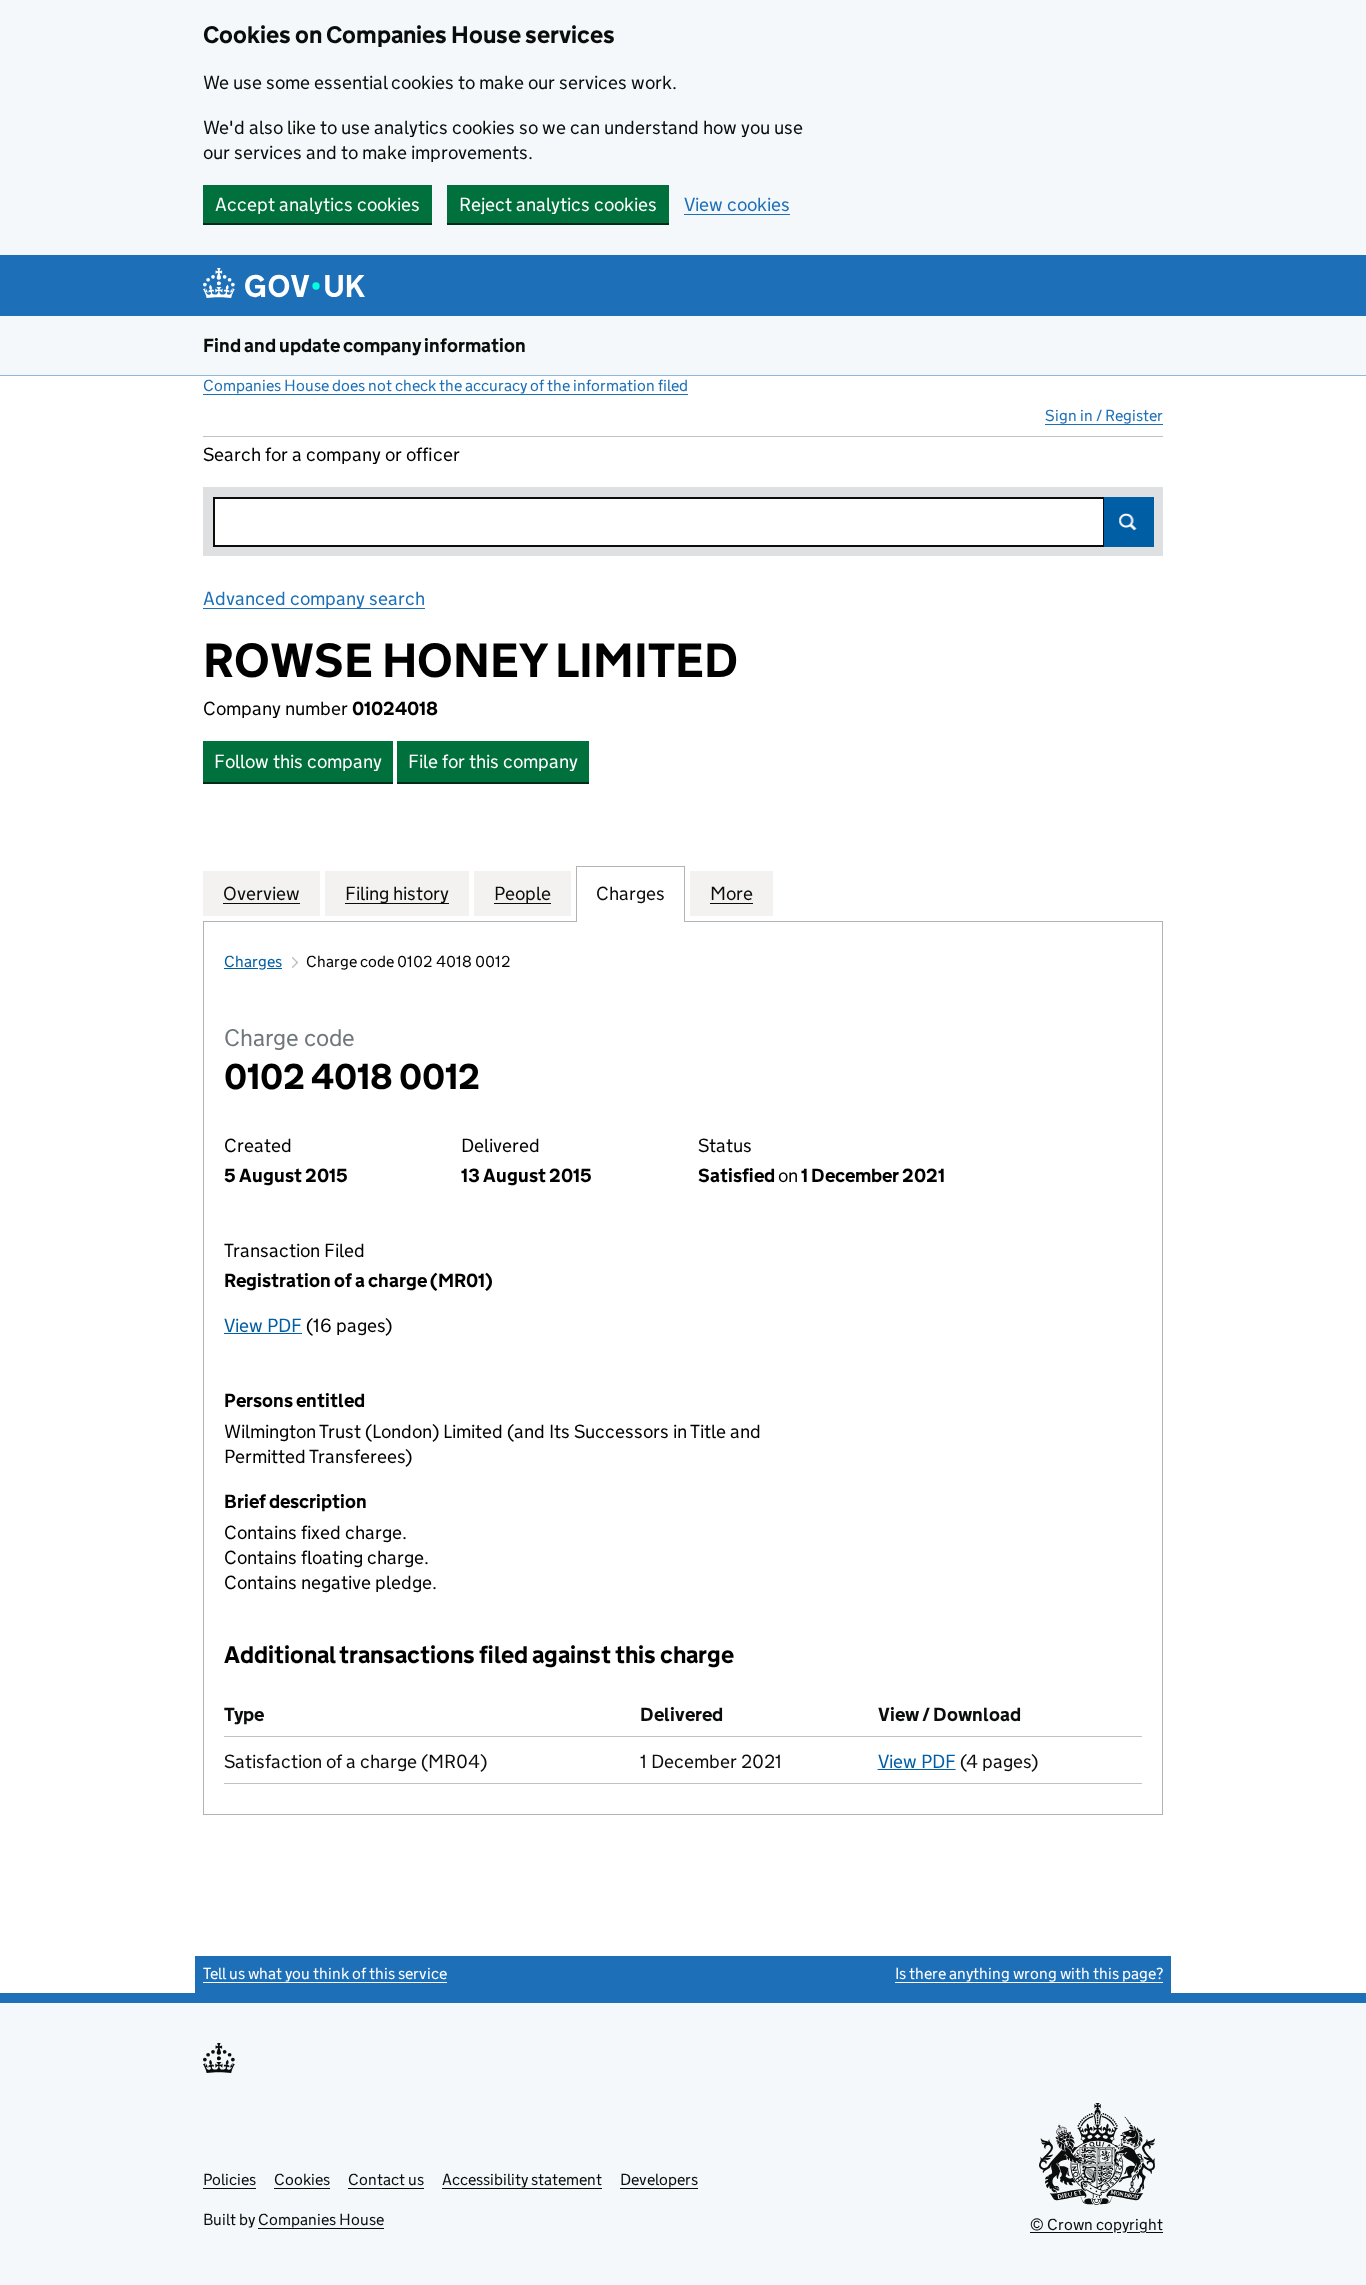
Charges (253, 961)
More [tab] (731, 893)
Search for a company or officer (331, 454)
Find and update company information (364, 345)
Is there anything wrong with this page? (1029, 1973)
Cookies (302, 2179)
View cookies (737, 204)
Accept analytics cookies (317, 204)
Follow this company (298, 761)
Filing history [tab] (397, 893)
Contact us (386, 2179)
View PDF (263, 1325)
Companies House (321, 2219)
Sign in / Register (1104, 415)
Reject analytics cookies (558, 204)
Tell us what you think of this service (325, 1973)
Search (1129, 522)
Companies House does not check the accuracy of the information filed (445, 385)
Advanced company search (314, 598)
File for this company (493, 761)
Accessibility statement (522, 2179)
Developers (659, 2179)
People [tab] (522, 893)
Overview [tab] (261, 893)
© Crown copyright (1096, 2224)
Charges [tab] (630, 893)
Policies (229, 2179)
